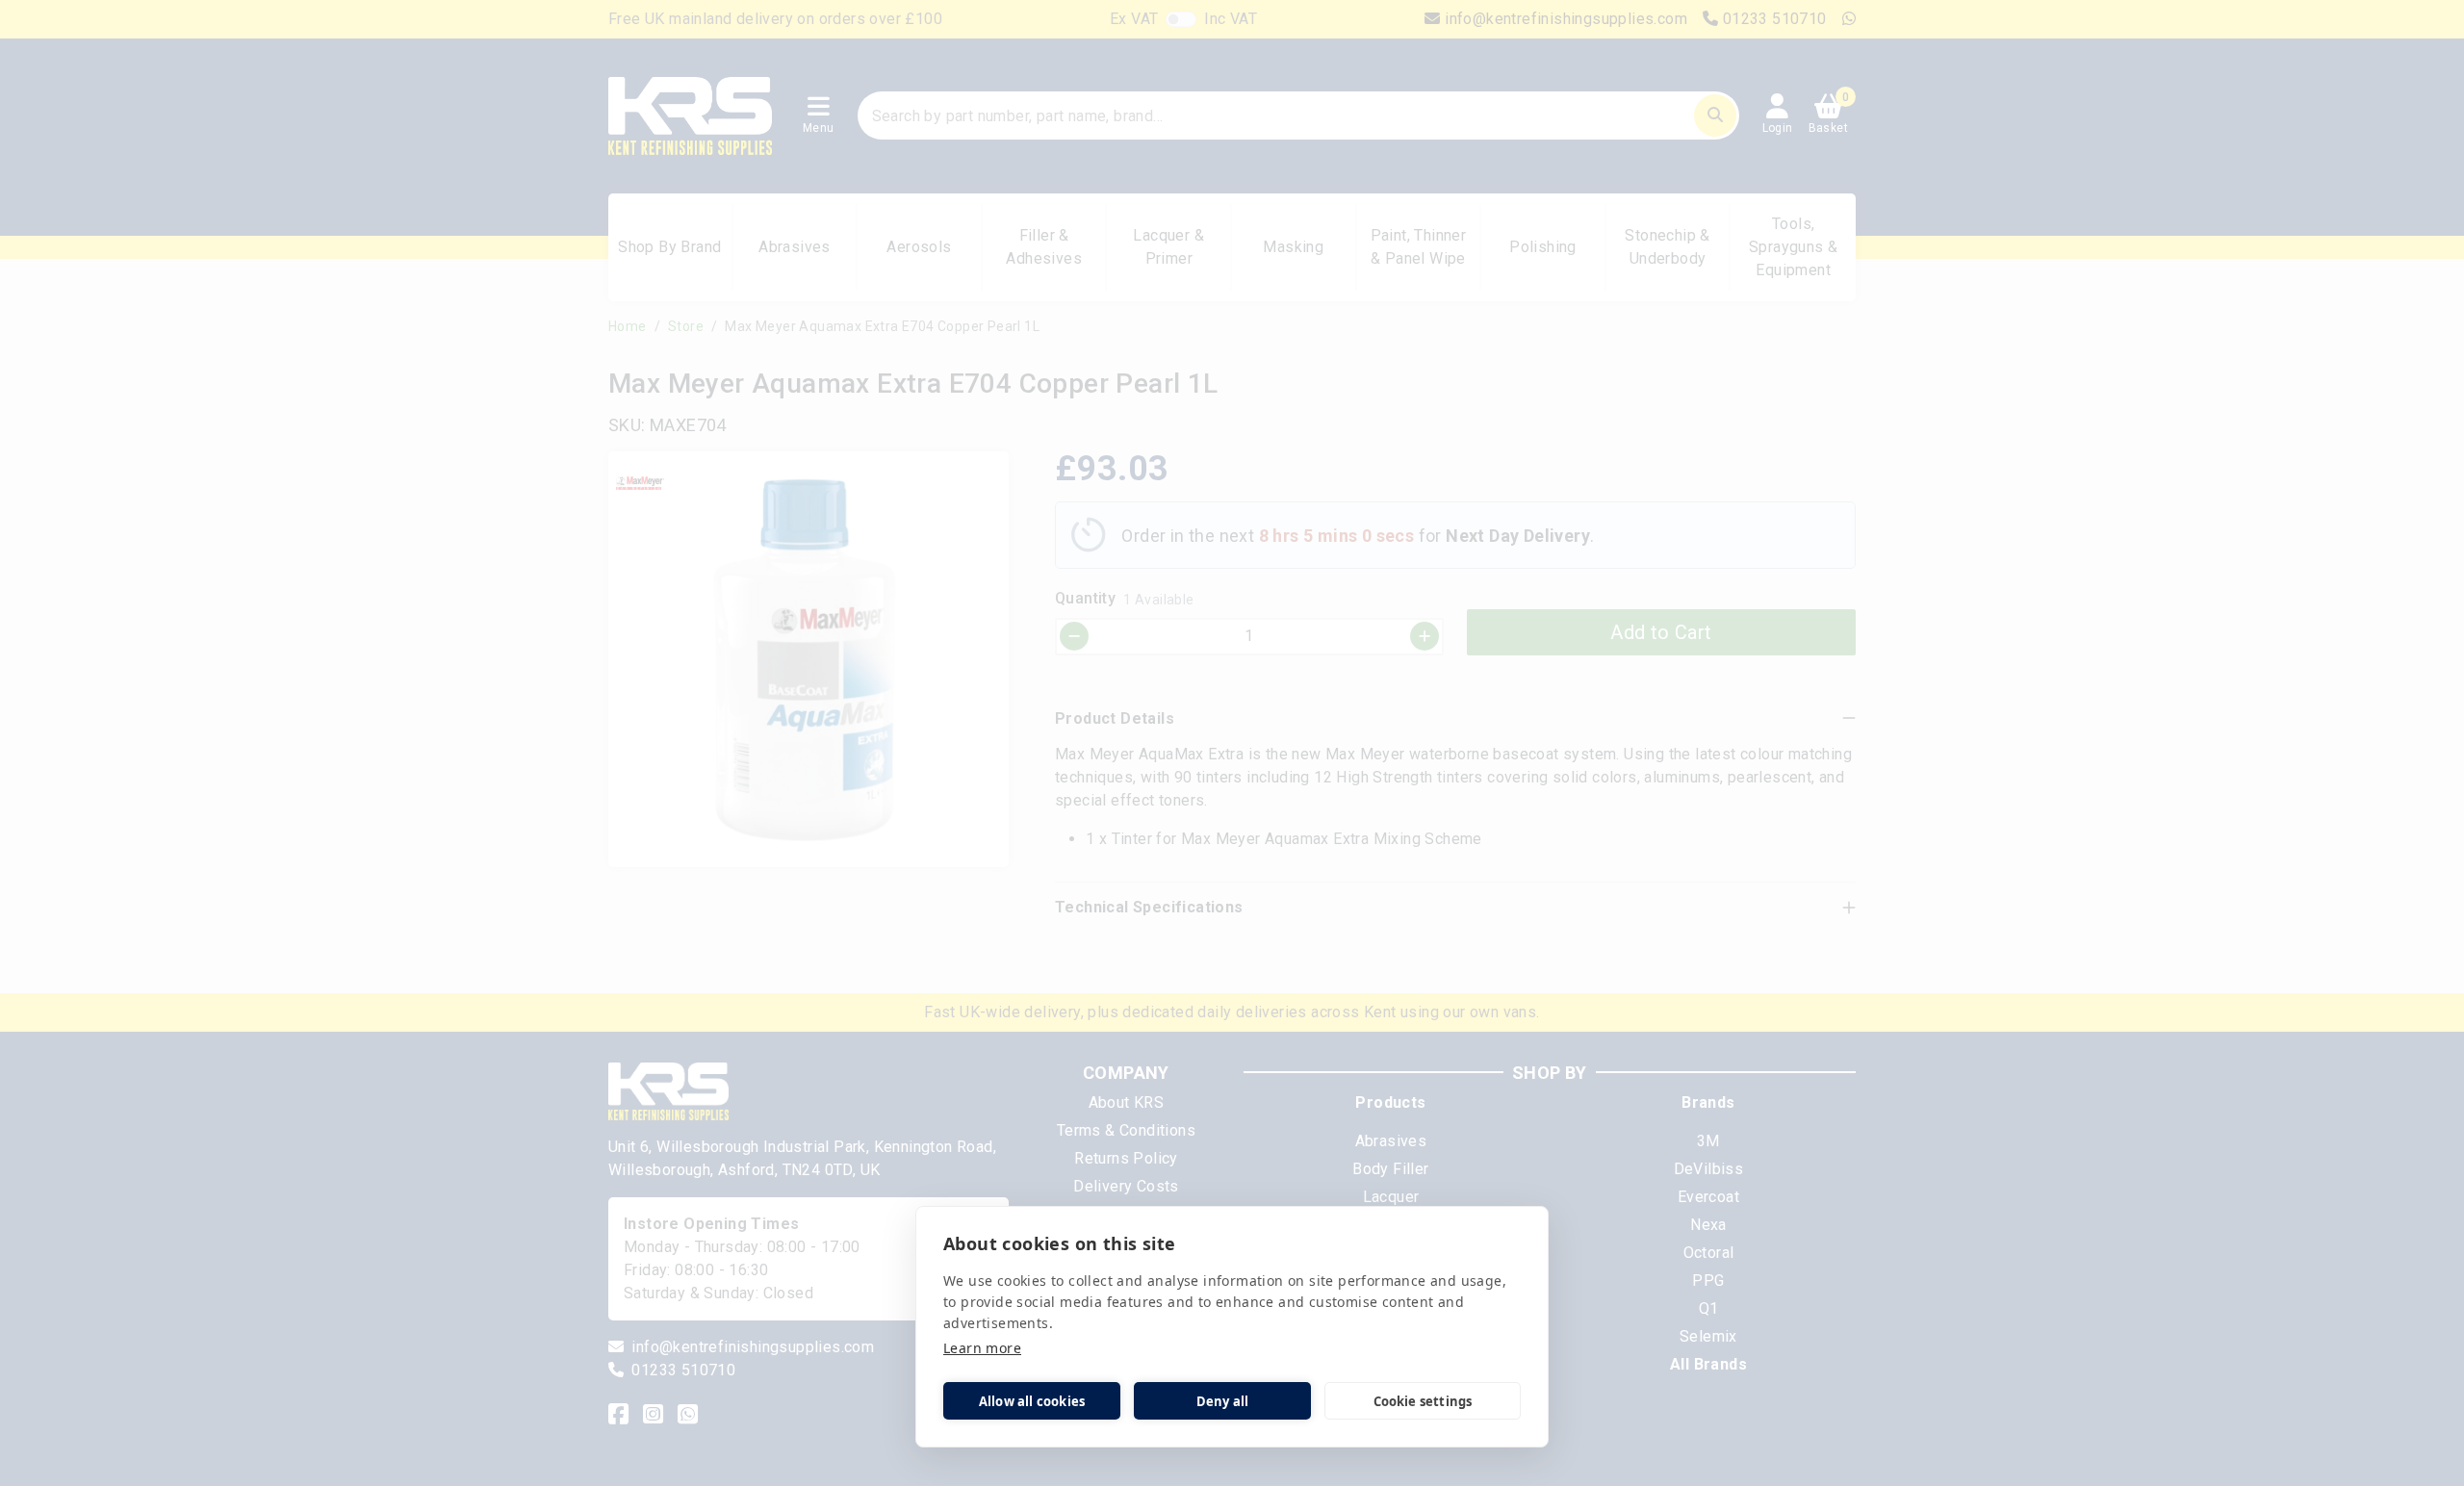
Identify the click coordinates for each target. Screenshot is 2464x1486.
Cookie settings (1423, 1401)
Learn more (982, 1348)
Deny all (1223, 1401)
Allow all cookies (1032, 1401)
